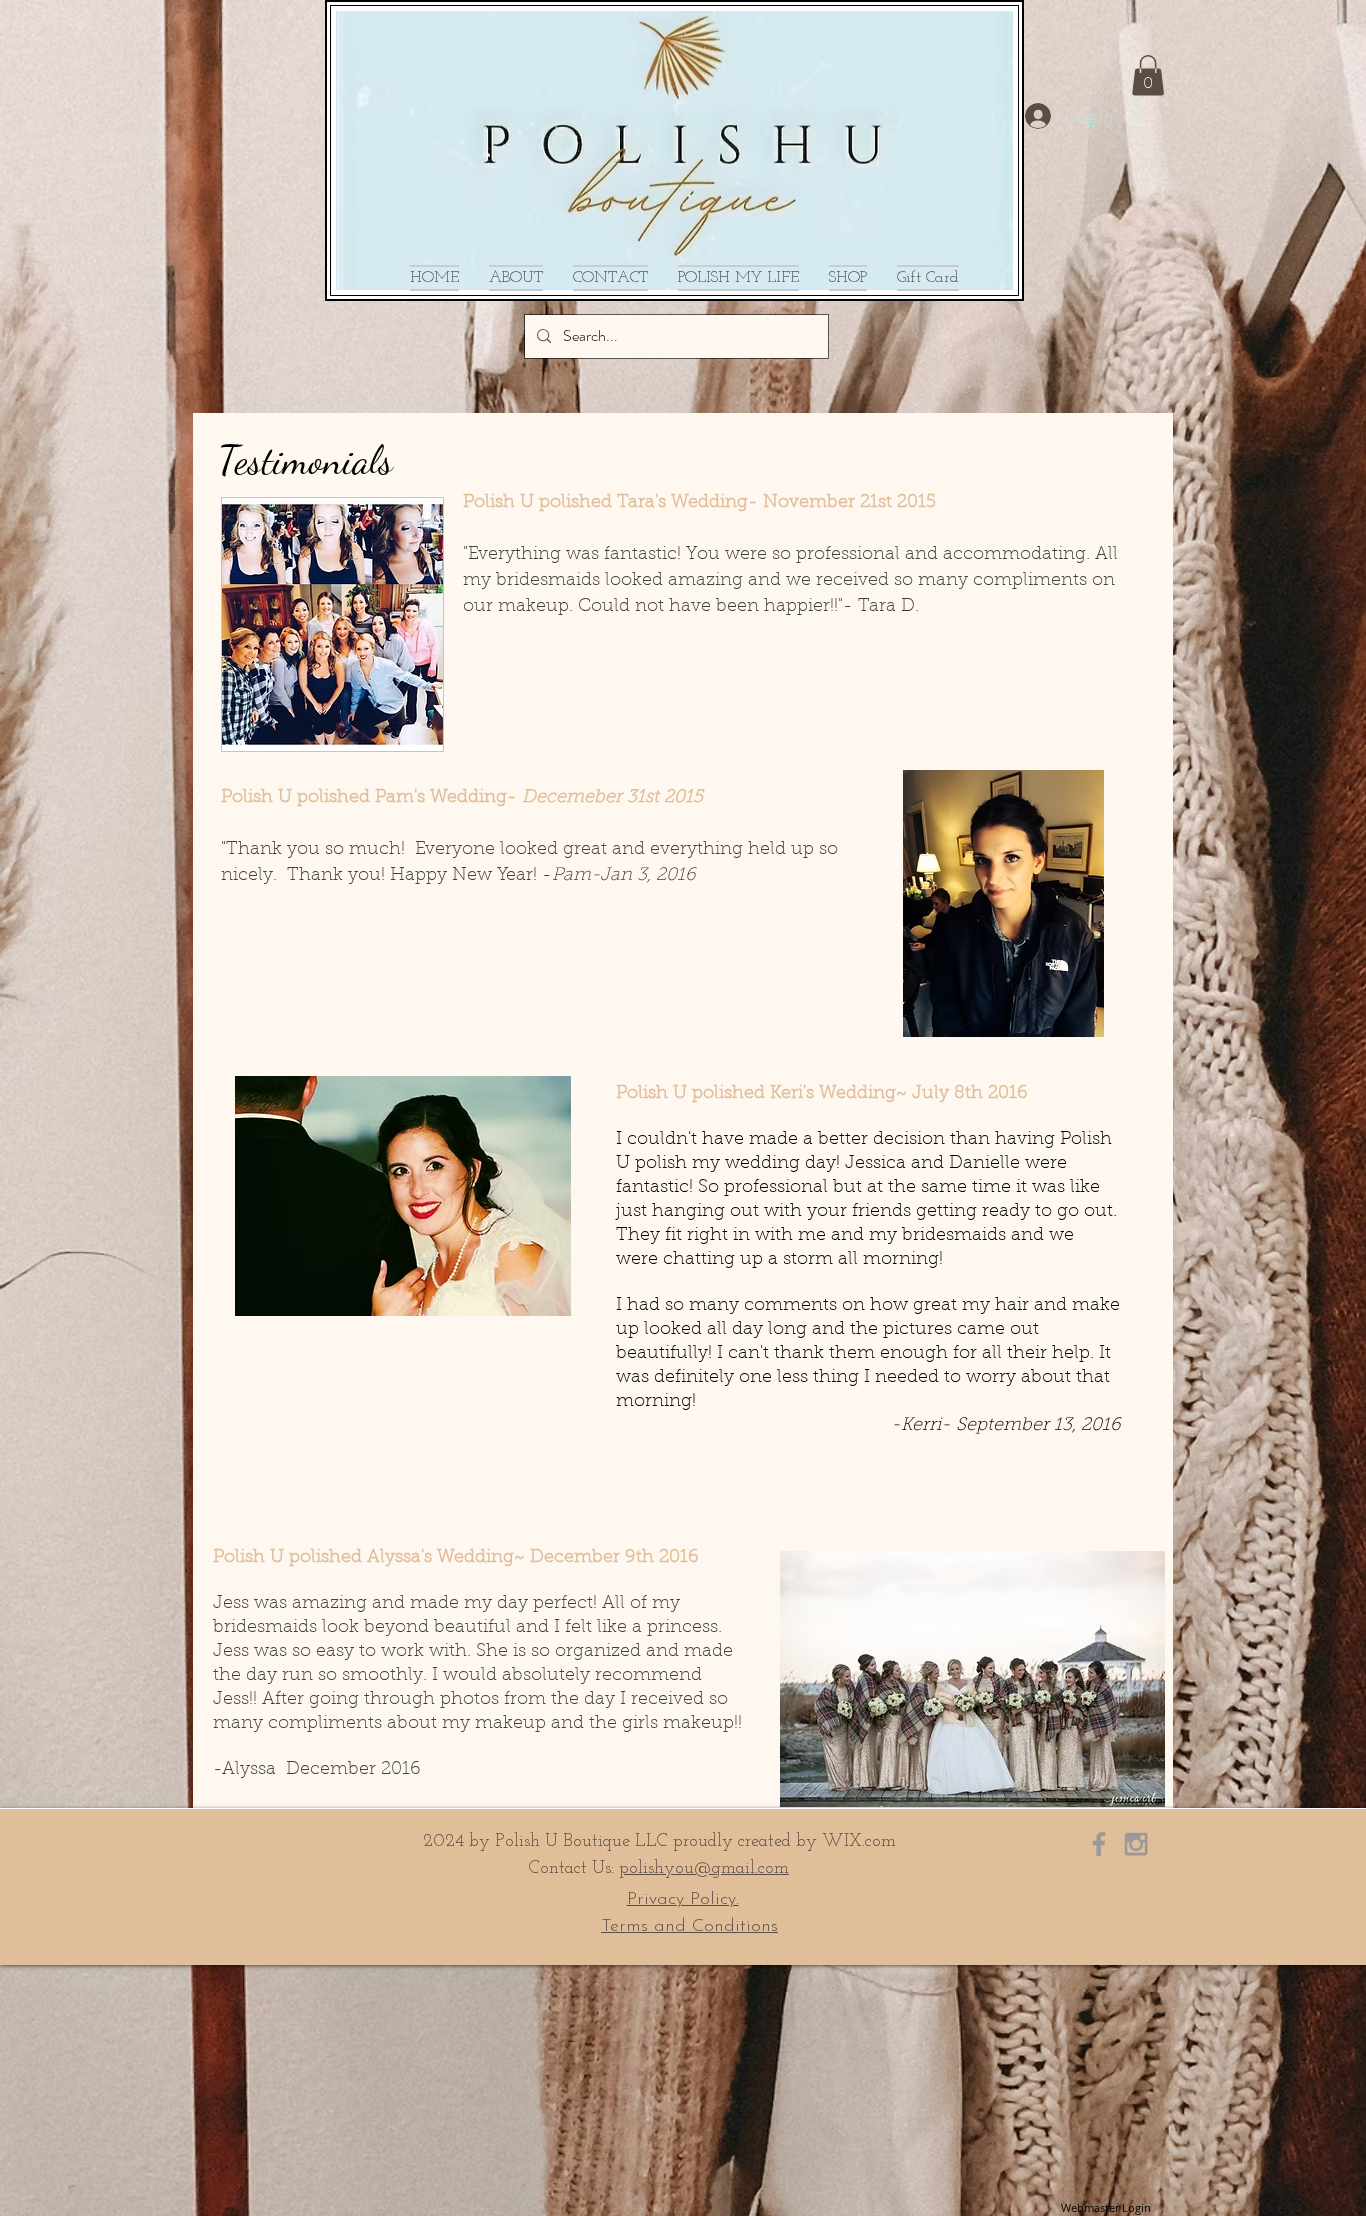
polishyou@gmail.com (704, 1869)
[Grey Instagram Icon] (1136, 1844)
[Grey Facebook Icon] (1099, 1844)
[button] (1148, 75)
